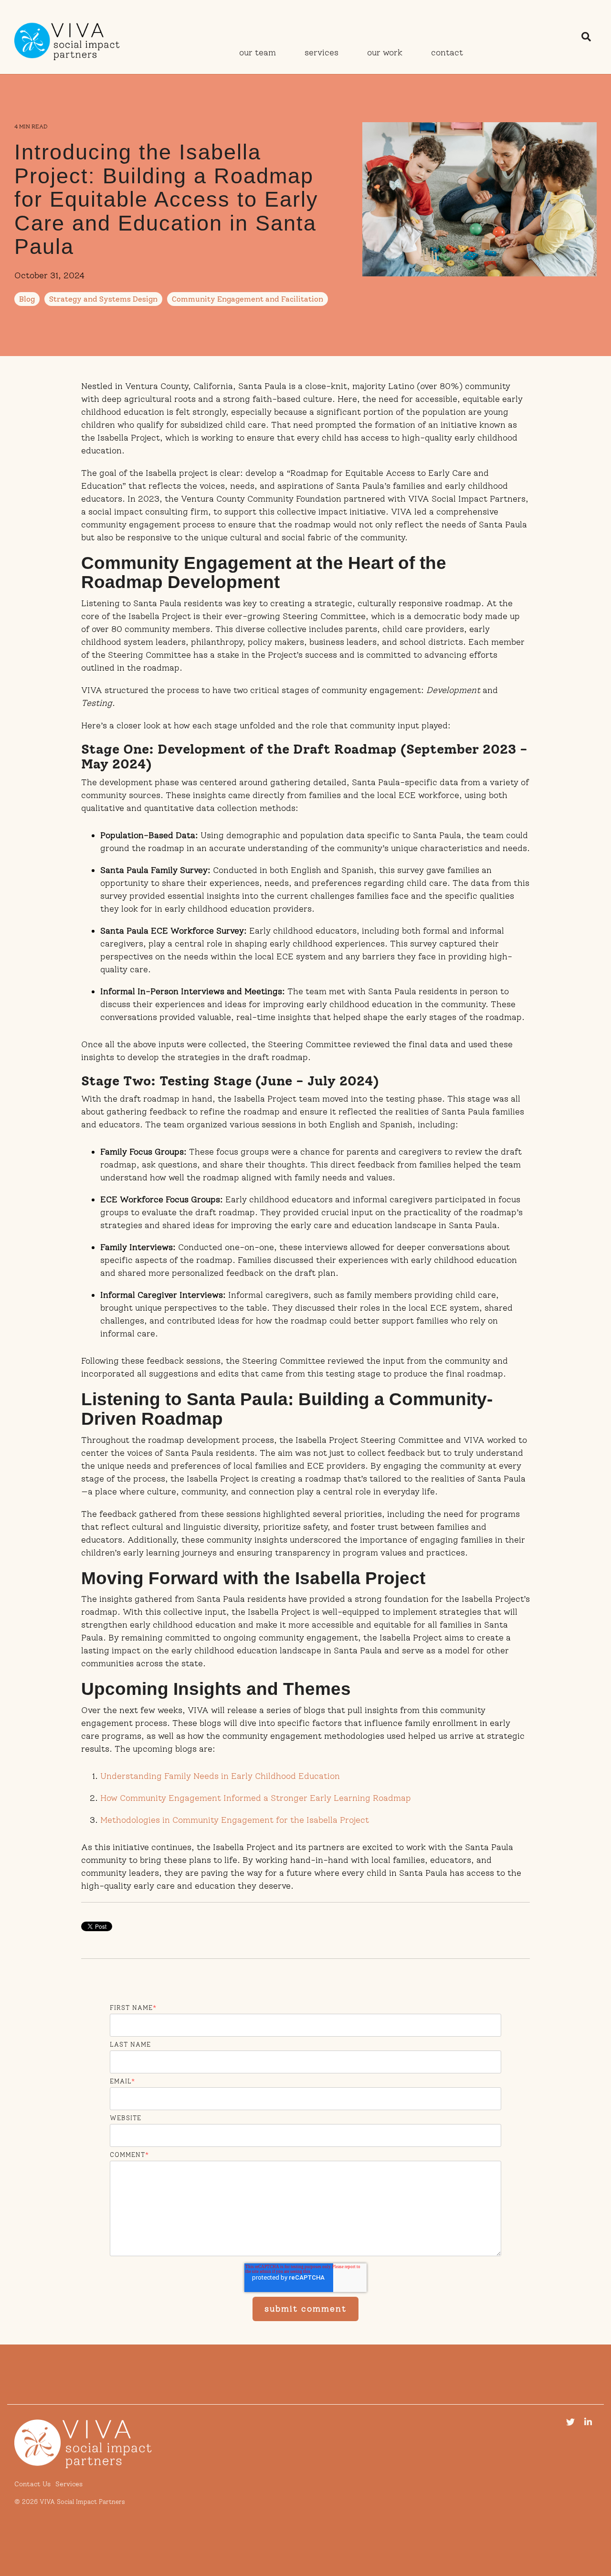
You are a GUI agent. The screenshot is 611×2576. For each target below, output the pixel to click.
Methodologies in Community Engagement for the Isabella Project (235, 1820)
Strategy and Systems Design (103, 299)
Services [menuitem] (69, 2484)
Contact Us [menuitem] (32, 2484)
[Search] (586, 37)
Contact (447, 53)
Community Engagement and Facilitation (248, 299)
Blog (27, 299)
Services (321, 53)
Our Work (385, 53)
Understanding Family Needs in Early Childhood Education (220, 1776)
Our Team (258, 53)
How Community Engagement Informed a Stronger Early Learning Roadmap (256, 1798)
